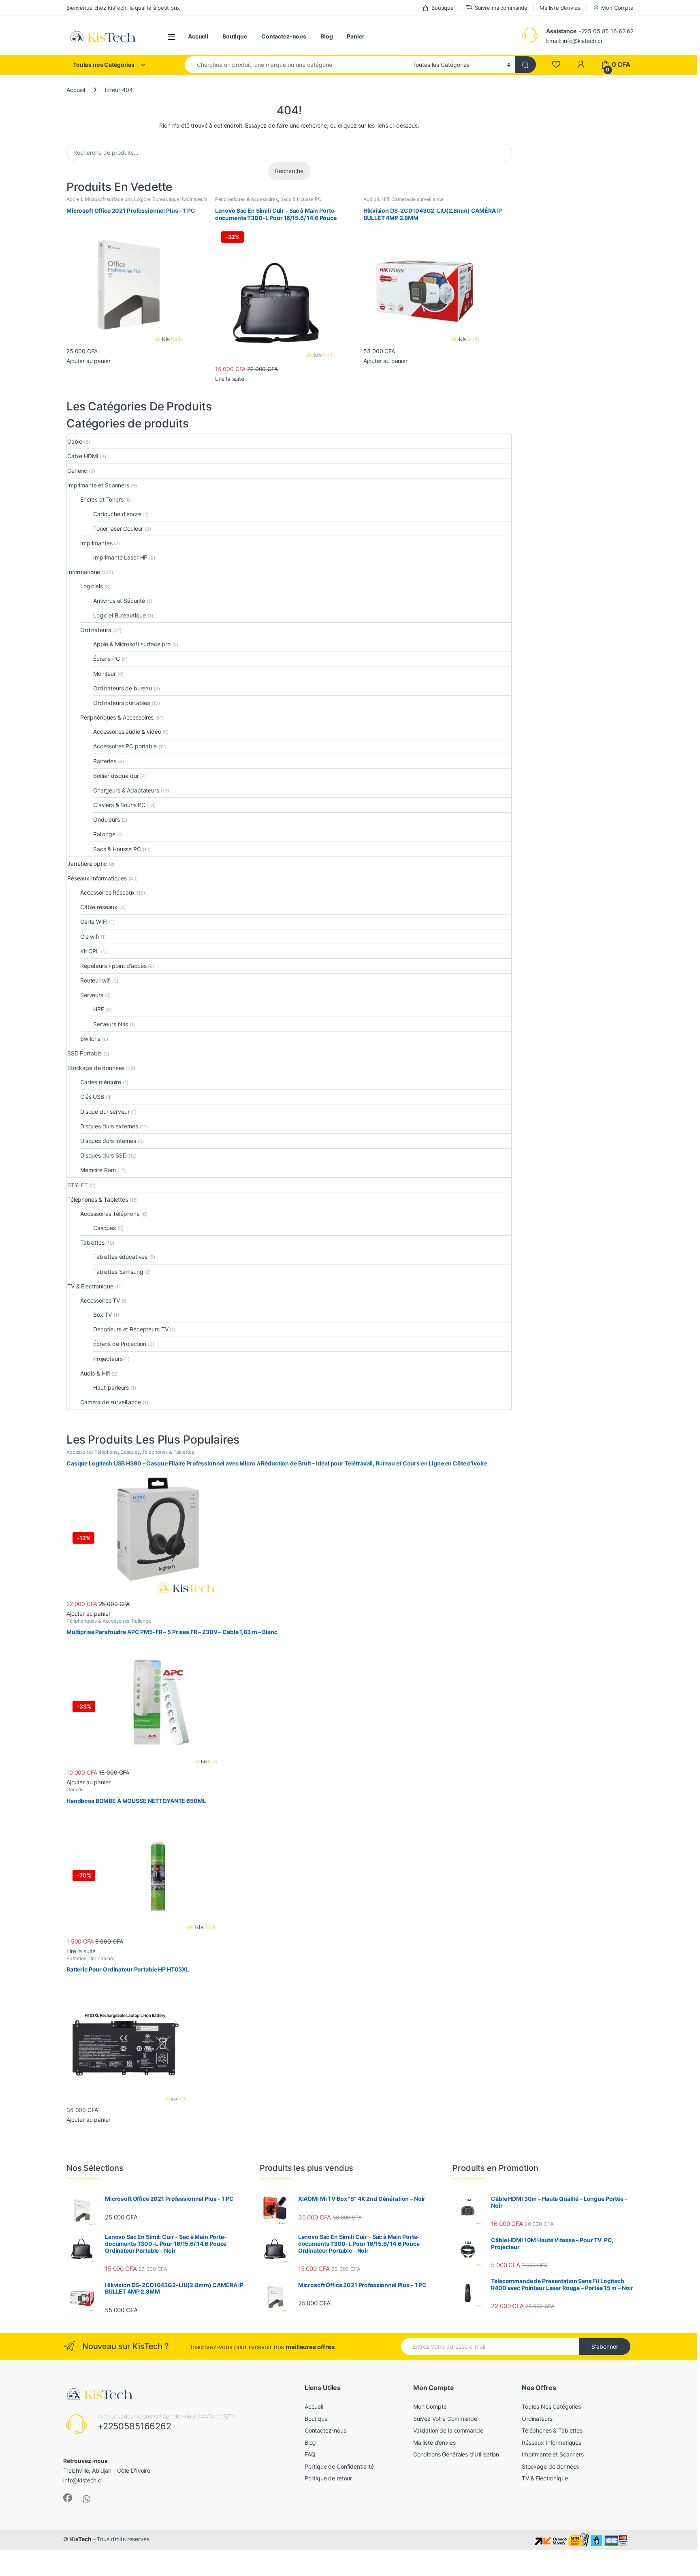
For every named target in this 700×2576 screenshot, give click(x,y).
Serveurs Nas (111, 1024)
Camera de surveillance (417, 199)
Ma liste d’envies (560, 8)
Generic (77, 471)
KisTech (81, 2539)
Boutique (443, 8)
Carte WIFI (94, 922)
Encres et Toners (102, 499)
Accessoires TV (100, 1300)
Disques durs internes (108, 1141)
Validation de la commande (448, 2430)
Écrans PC (107, 659)
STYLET (78, 1185)
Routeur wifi (95, 980)
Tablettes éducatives (120, 1257)
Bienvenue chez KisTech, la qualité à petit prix (123, 8)
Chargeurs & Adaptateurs (126, 790)
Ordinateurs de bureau (123, 688)
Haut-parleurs (111, 1387)
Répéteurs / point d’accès (113, 966)
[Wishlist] (556, 65)
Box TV (102, 1315)
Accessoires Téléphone (110, 1214)
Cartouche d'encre (117, 514)
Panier (355, 36)
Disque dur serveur (105, 1112)
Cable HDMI (83, 456)
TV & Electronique (90, 1286)
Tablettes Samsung (118, 1272)
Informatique (84, 572)
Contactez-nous (284, 36)
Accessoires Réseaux (108, 892)
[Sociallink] (68, 2498)
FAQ (310, 2454)
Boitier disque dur (116, 776)
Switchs (90, 1039)
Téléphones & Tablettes (98, 1199)
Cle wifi (90, 937)
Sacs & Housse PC (301, 199)
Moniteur (105, 674)
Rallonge (104, 834)
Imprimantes (96, 543)
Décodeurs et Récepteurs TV (131, 1329)
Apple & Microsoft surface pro (99, 199)
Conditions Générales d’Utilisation (456, 2454)
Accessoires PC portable (125, 746)
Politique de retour (328, 2478)
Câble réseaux (99, 907)
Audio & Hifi (376, 199)
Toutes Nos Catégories (551, 2406)
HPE (99, 1009)
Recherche (289, 171)
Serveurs (92, 995)
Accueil (198, 36)
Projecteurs (108, 1359)
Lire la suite (230, 379)
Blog (327, 36)
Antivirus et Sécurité (119, 601)
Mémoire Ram (98, 1170)
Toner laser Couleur (118, 529)
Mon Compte (617, 8)
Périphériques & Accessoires (246, 199)
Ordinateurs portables (122, 703)
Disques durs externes (109, 1126)
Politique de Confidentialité (339, 2466)
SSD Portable (84, 1053)
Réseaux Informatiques (97, 878)
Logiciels (92, 586)
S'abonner (605, 2346)
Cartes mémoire (101, 1082)
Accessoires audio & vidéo (127, 732)
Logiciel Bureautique (157, 199)
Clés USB (92, 1097)
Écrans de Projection (120, 1344)
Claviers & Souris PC (119, 805)
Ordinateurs (195, 199)
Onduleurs (107, 819)
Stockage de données (96, 1068)
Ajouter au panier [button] (89, 361)
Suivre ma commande (501, 8)
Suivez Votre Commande (445, 2419)
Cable (75, 441)
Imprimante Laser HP (120, 557)
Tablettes (92, 1242)
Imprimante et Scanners (98, 485)
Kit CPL (90, 951)
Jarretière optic (87, 864)
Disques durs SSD (104, 1155)
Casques (105, 1228)
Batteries (105, 761)
